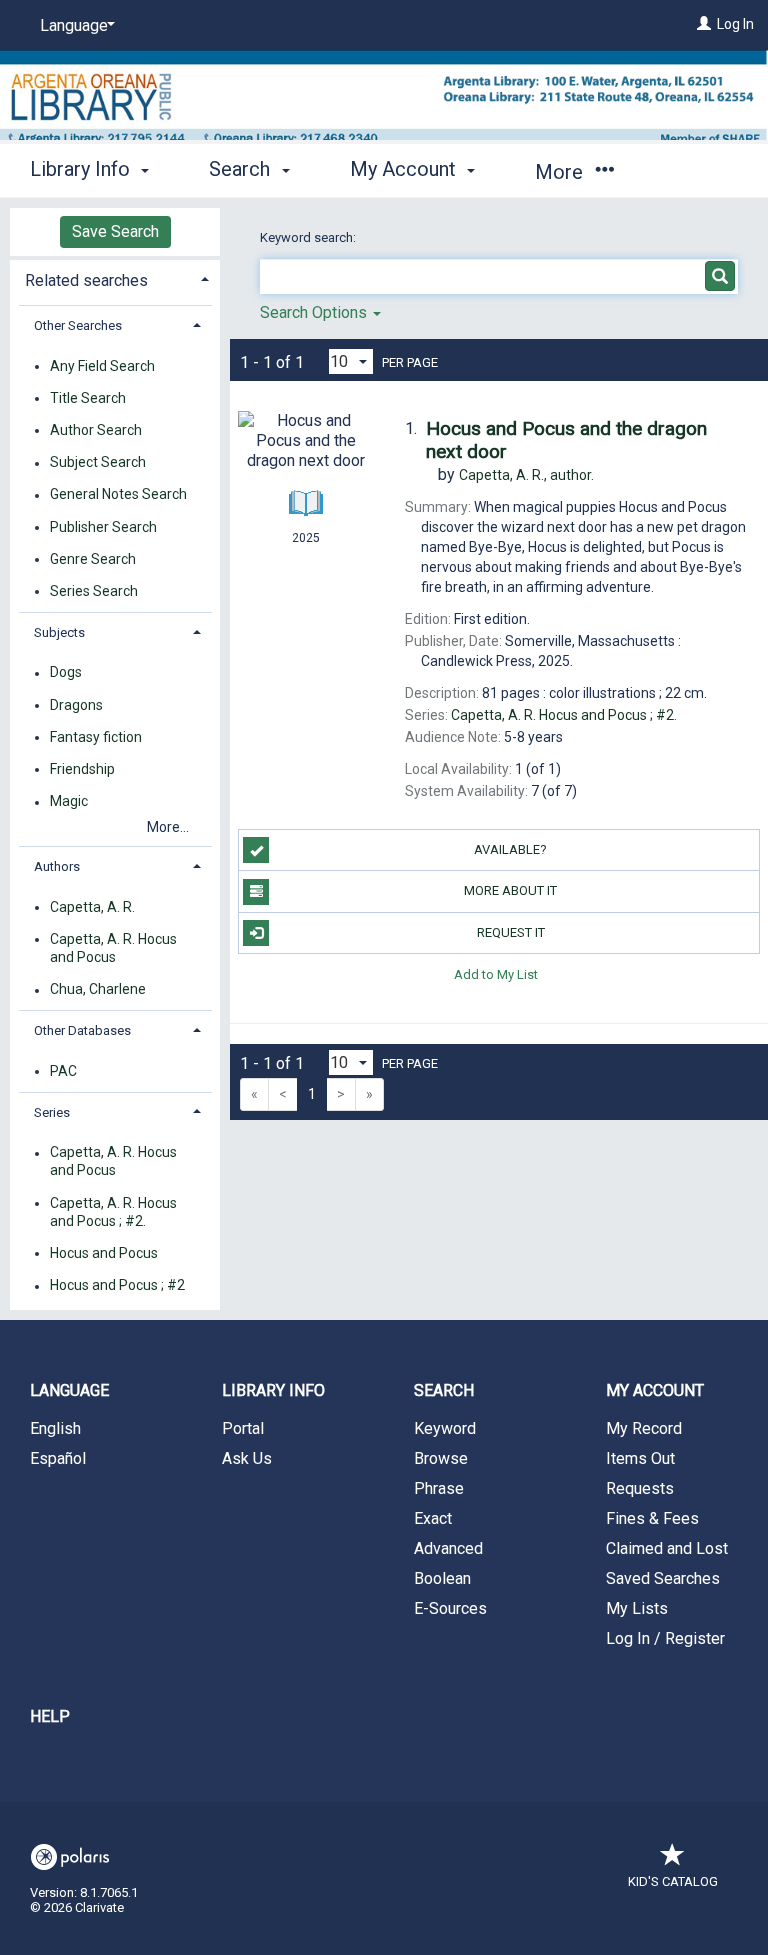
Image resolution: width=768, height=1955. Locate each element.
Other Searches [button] (78, 325)
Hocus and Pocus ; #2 (117, 1286)
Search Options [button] (315, 312)
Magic (69, 802)
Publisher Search (103, 527)
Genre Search (93, 559)
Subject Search (98, 463)
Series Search (94, 591)
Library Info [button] (82, 169)
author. (526, 475)
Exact (433, 1518)
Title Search (88, 398)
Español (58, 1458)
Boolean (442, 1578)
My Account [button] (405, 169)
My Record (644, 1428)
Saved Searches (663, 1578)
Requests (640, 1488)
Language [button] (69, 1390)
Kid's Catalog (673, 1881)
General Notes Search (118, 495)
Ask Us (247, 1458)
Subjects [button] (59, 632)
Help (50, 1716)
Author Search (96, 430)
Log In (735, 24)
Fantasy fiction (96, 737)
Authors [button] (57, 866)
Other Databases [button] (82, 1030)
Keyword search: (309, 237)
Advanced (448, 1548)
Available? (510, 849)
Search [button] (242, 169)
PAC (63, 1071)
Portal (243, 1428)
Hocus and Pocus (104, 1253)
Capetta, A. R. (92, 907)
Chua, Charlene (98, 990)
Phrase (439, 1488)
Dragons (76, 705)
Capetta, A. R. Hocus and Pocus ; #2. (113, 1212)
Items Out (640, 1458)
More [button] (561, 172)
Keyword (445, 1428)
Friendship (82, 769)
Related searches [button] (86, 280)
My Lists (637, 1608)
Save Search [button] (115, 231)
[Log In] (704, 24)
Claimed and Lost (667, 1548)
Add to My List (496, 974)
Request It (511, 932)
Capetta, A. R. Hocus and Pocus (113, 948)
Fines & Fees (652, 1518)
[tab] (115, 278)
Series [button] (52, 1112)
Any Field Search (102, 366)
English (55, 1428)
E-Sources (450, 1608)
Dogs (66, 673)
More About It (510, 890)
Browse (441, 1458)
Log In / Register (665, 1638)
